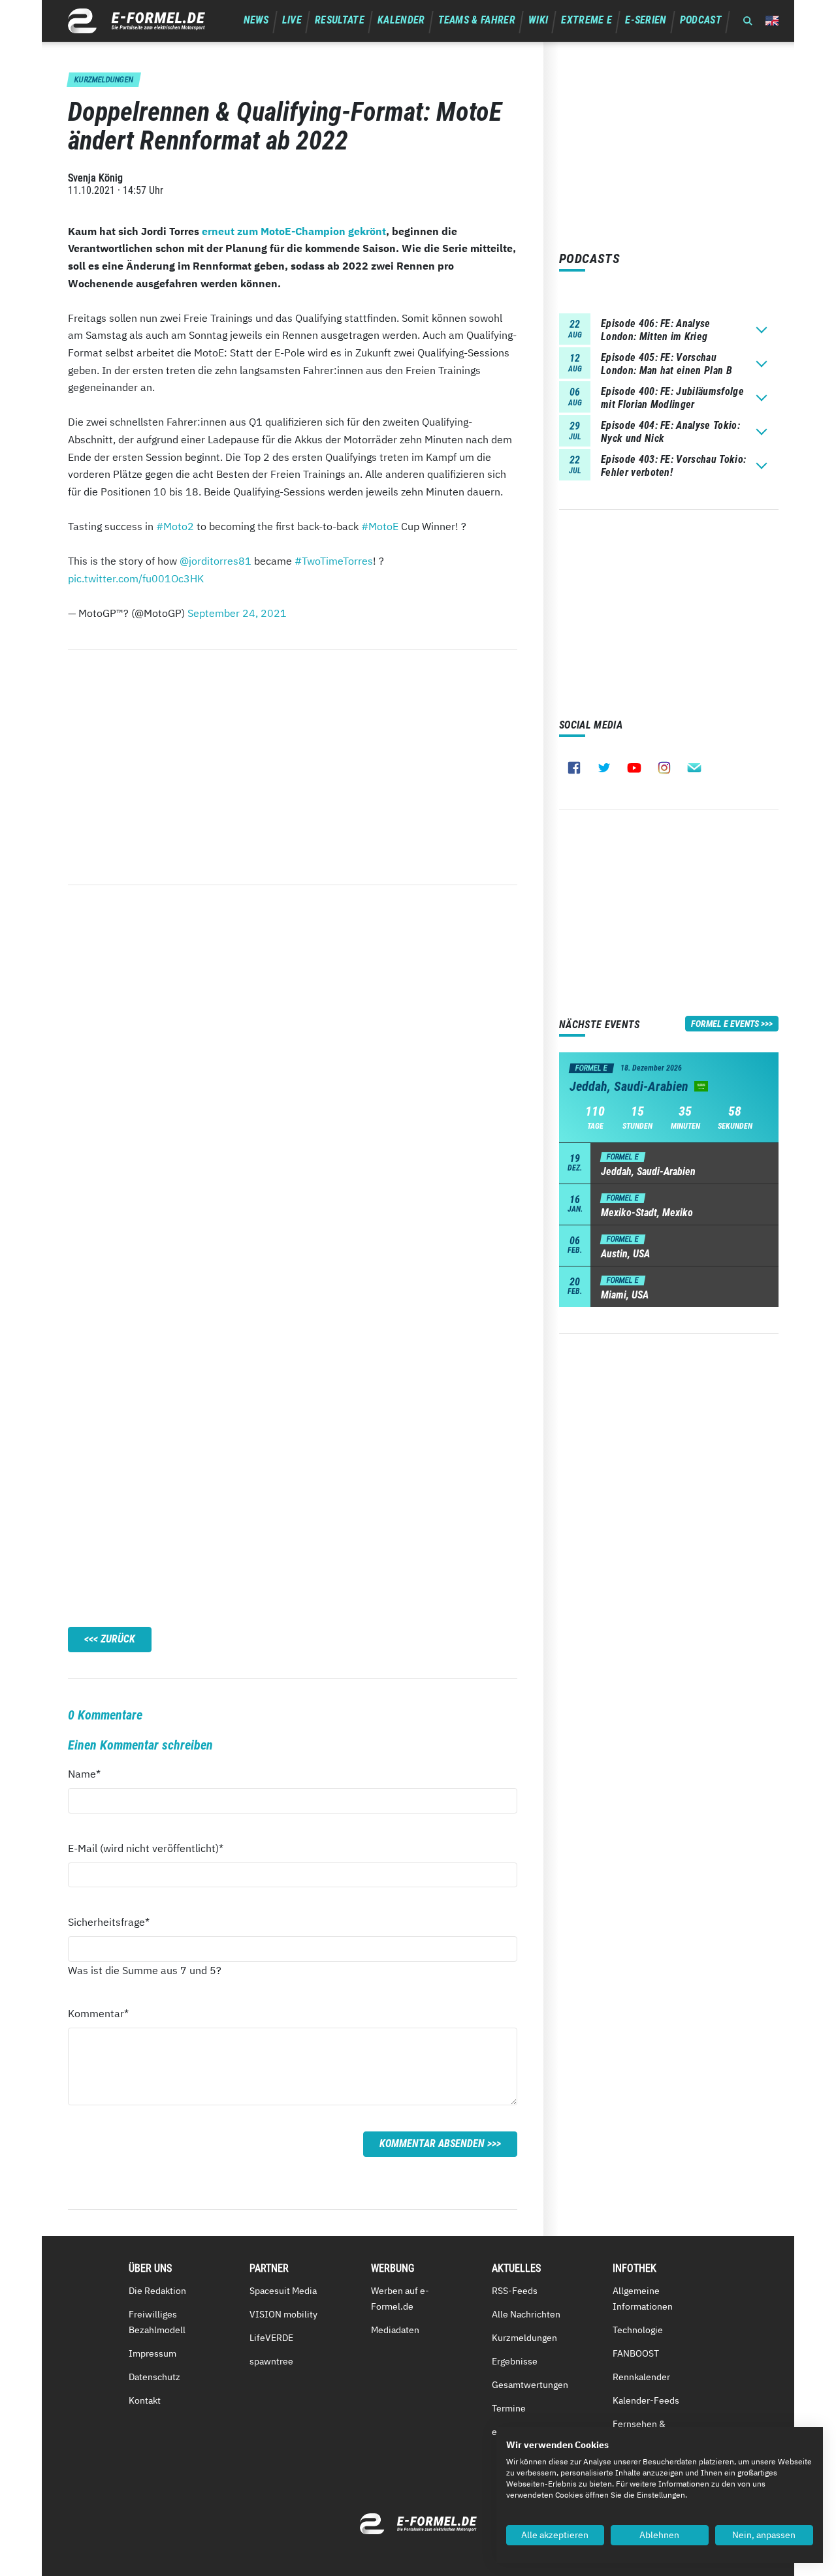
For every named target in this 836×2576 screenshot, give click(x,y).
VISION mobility (283, 2314)
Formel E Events (725, 1024)
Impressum (153, 2353)
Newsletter (694, 768)
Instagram (664, 768)
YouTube (634, 768)
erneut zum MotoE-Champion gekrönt (294, 231)
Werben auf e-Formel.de (400, 2299)
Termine (509, 2408)
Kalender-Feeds (646, 2400)
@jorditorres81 (216, 561)
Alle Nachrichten (526, 2314)
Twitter (604, 768)
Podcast (701, 20)
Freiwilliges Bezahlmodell (157, 2322)
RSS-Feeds (515, 2291)
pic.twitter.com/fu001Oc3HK (136, 578)
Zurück (118, 1639)
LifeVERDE (271, 2338)
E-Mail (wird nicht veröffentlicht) (146, 1848)
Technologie (638, 2330)
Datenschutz (154, 2377)
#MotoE (380, 526)
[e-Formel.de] (137, 21)
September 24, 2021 (237, 613)
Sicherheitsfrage (109, 1922)
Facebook (574, 768)
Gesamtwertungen (530, 2385)
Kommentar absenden (432, 2144)
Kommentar (98, 2013)
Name (91, 1773)
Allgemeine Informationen (643, 2299)
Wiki (538, 20)
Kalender (401, 20)
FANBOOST (636, 2353)
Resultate (340, 20)
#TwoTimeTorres (334, 561)
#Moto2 (175, 526)
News (256, 20)
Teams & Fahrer (477, 20)
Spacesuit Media (283, 2291)
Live (292, 20)
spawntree (271, 2361)
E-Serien (646, 20)
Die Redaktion (157, 2291)
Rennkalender (641, 2377)
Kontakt (145, 2400)
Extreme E (587, 20)
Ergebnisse (515, 2361)
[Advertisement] (293, 767)
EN (772, 21)
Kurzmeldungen (524, 2338)
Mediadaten (395, 2330)
